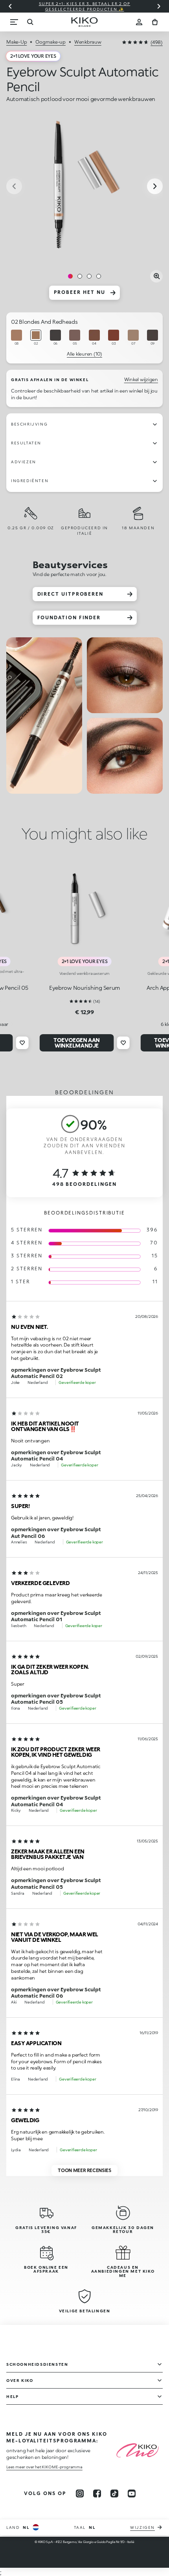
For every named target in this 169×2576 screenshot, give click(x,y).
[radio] (17, 338)
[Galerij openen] (156, 276)
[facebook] (97, 2493)
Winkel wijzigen (141, 379)
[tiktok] (114, 2493)
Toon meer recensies (84, 2170)
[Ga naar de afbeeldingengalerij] (84, 187)
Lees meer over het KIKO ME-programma (44, 2467)
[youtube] (132, 2493)
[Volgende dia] (159, 6)
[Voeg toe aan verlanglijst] (22, 1043)
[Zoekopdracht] (30, 22)
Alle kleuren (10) (84, 354)
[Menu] (14, 22)
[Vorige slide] (10, 6)
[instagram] (80, 2493)
